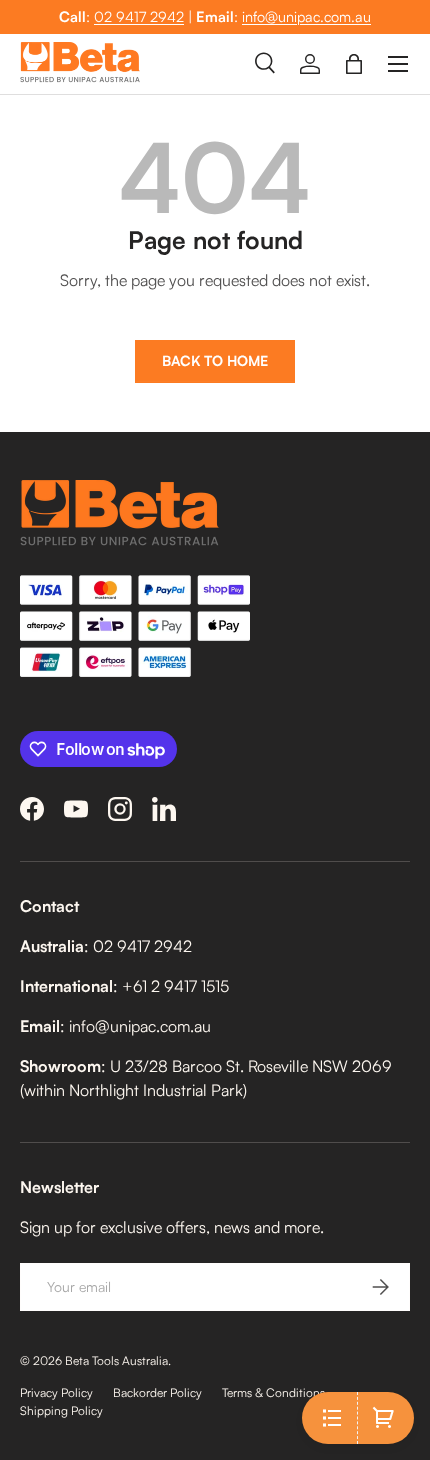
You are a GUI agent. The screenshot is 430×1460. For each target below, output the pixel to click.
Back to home (215, 360)
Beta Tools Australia (116, 1360)
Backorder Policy (157, 1392)
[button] (354, 64)
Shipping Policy (61, 1410)
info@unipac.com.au (306, 16)
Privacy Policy (56, 1392)
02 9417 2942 (139, 16)
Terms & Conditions (273, 1392)
